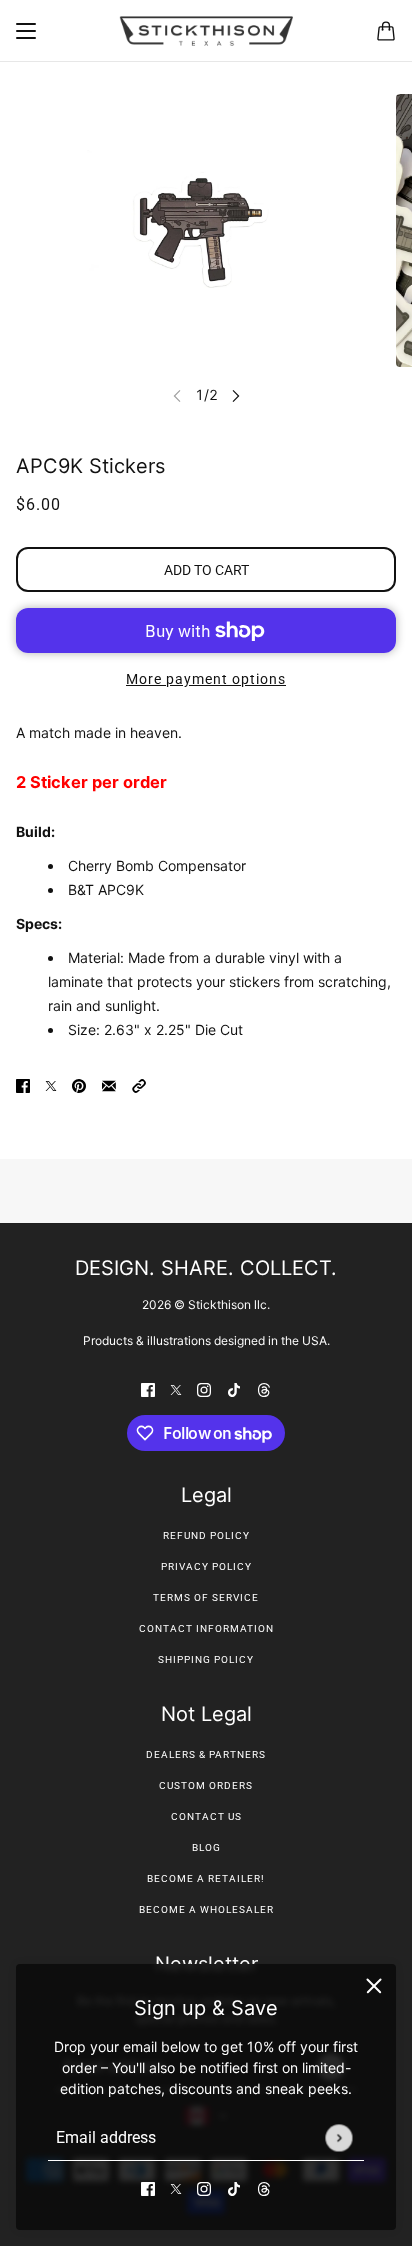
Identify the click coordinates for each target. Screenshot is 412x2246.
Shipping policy (206, 1659)
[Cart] (386, 31)
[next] (236, 394)
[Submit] (338, 2137)
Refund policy (206, 1535)
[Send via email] (109, 1084)
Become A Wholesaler (206, 1909)
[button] (139, 1084)
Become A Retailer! (206, 1878)
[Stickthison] (206, 31)
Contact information (206, 1628)
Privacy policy (206, 1566)
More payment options (206, 679)
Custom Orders (206, 1785)
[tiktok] (234, 2187)
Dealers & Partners (206, 1754)
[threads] (264, 2187)
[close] (374, 1986)
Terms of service (206, 1597)
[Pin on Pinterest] (79, 1084)
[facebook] (148, 2187)
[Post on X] (51, 1084)
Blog (206, 1847)
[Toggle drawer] (26, 31)
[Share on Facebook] (23, 1084)
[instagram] (204, 2187)
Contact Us (206, 1816)
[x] (176, 2187)
